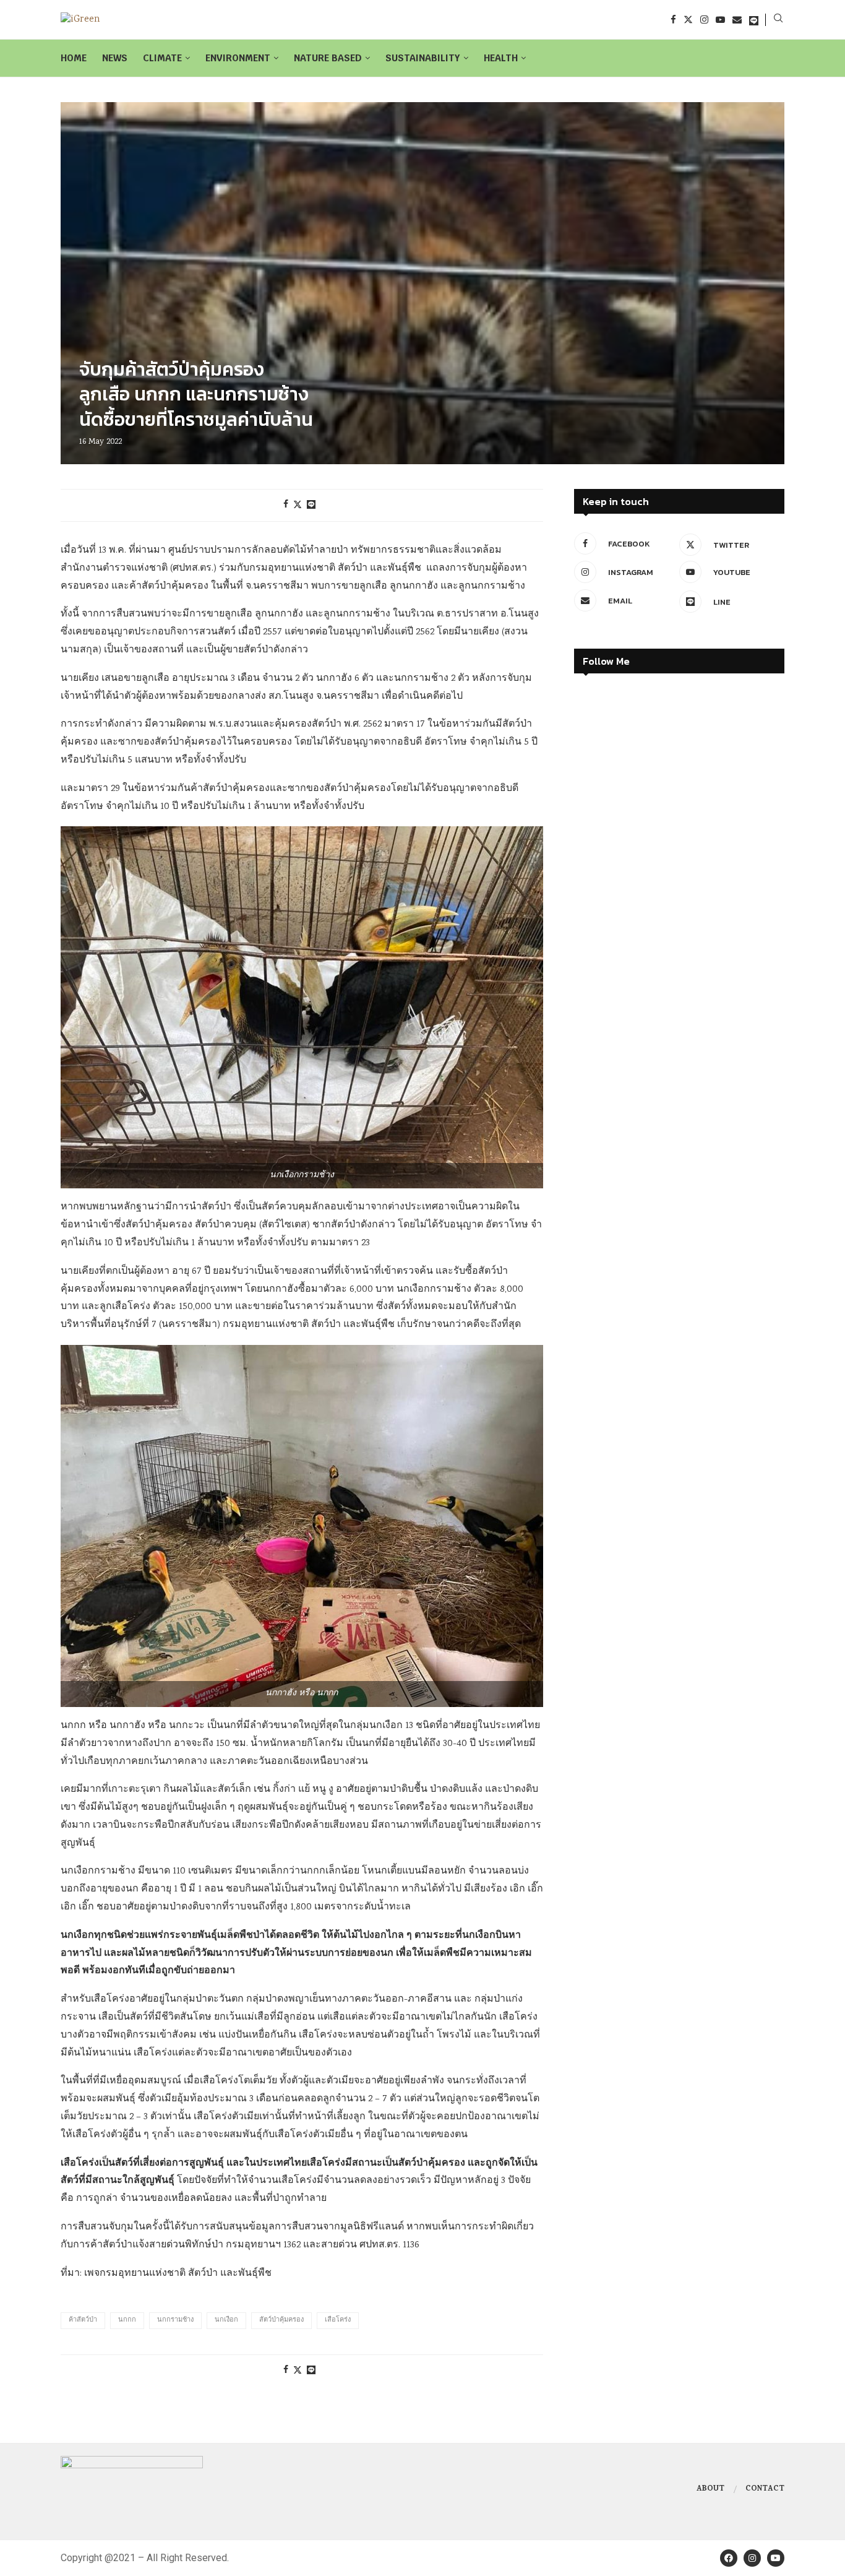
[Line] (754, 19)
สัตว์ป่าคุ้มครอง (281, 2320)
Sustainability (423, 58)
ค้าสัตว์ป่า (83, 2320)
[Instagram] (704, 19)
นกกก (127, 2320)
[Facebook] (673, 19)
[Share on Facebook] (286, 505)
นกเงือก (226, 2320)
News (115, 58)
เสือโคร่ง (338, 2320)
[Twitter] (688, 19)
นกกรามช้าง (175, 2320)
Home (74, 58)
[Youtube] (720, 19)
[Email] (737, 19)
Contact (765, 2489)
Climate (162, 58)
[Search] (778, 20)
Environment (238, 58)
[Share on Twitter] (298, 505)
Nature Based (328, 58)
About (710, 2489)
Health (501, 58)
